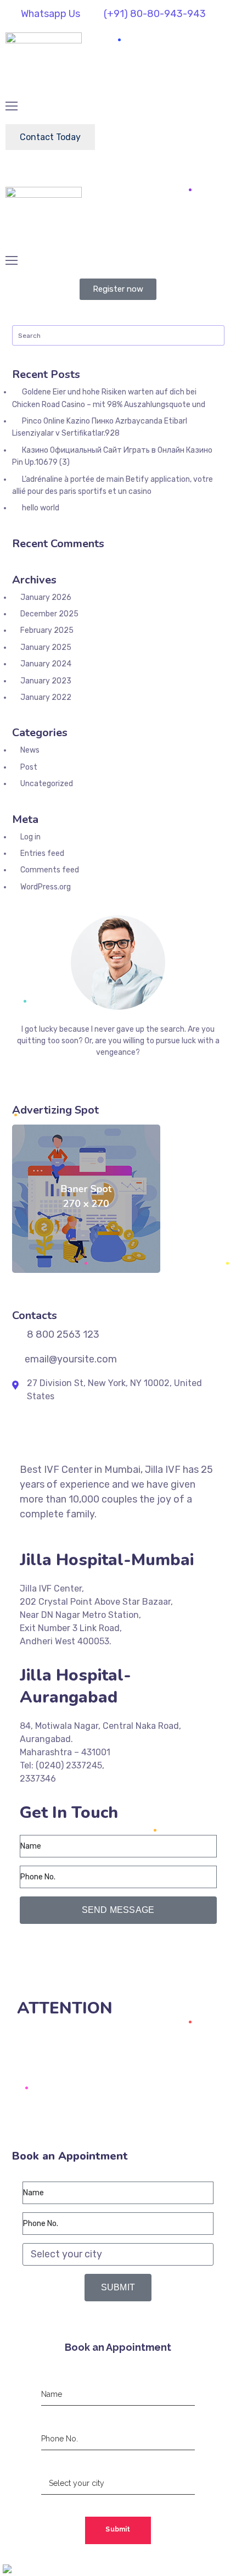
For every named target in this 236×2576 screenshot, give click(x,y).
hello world (41, 508)
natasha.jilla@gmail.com (74, 1976)
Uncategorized (47, 784)
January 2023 (46, 681)
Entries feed (42, 853)
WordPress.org (46, 887)
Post (29, 767)
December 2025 (49, 614)
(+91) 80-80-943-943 (71, 1950)
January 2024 (46, 664)
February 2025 (47, 630)
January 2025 (46, 647)
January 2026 (46, 597)
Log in (30, 837)
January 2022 (46, 697)
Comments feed (50, 870)
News (30, 750)
